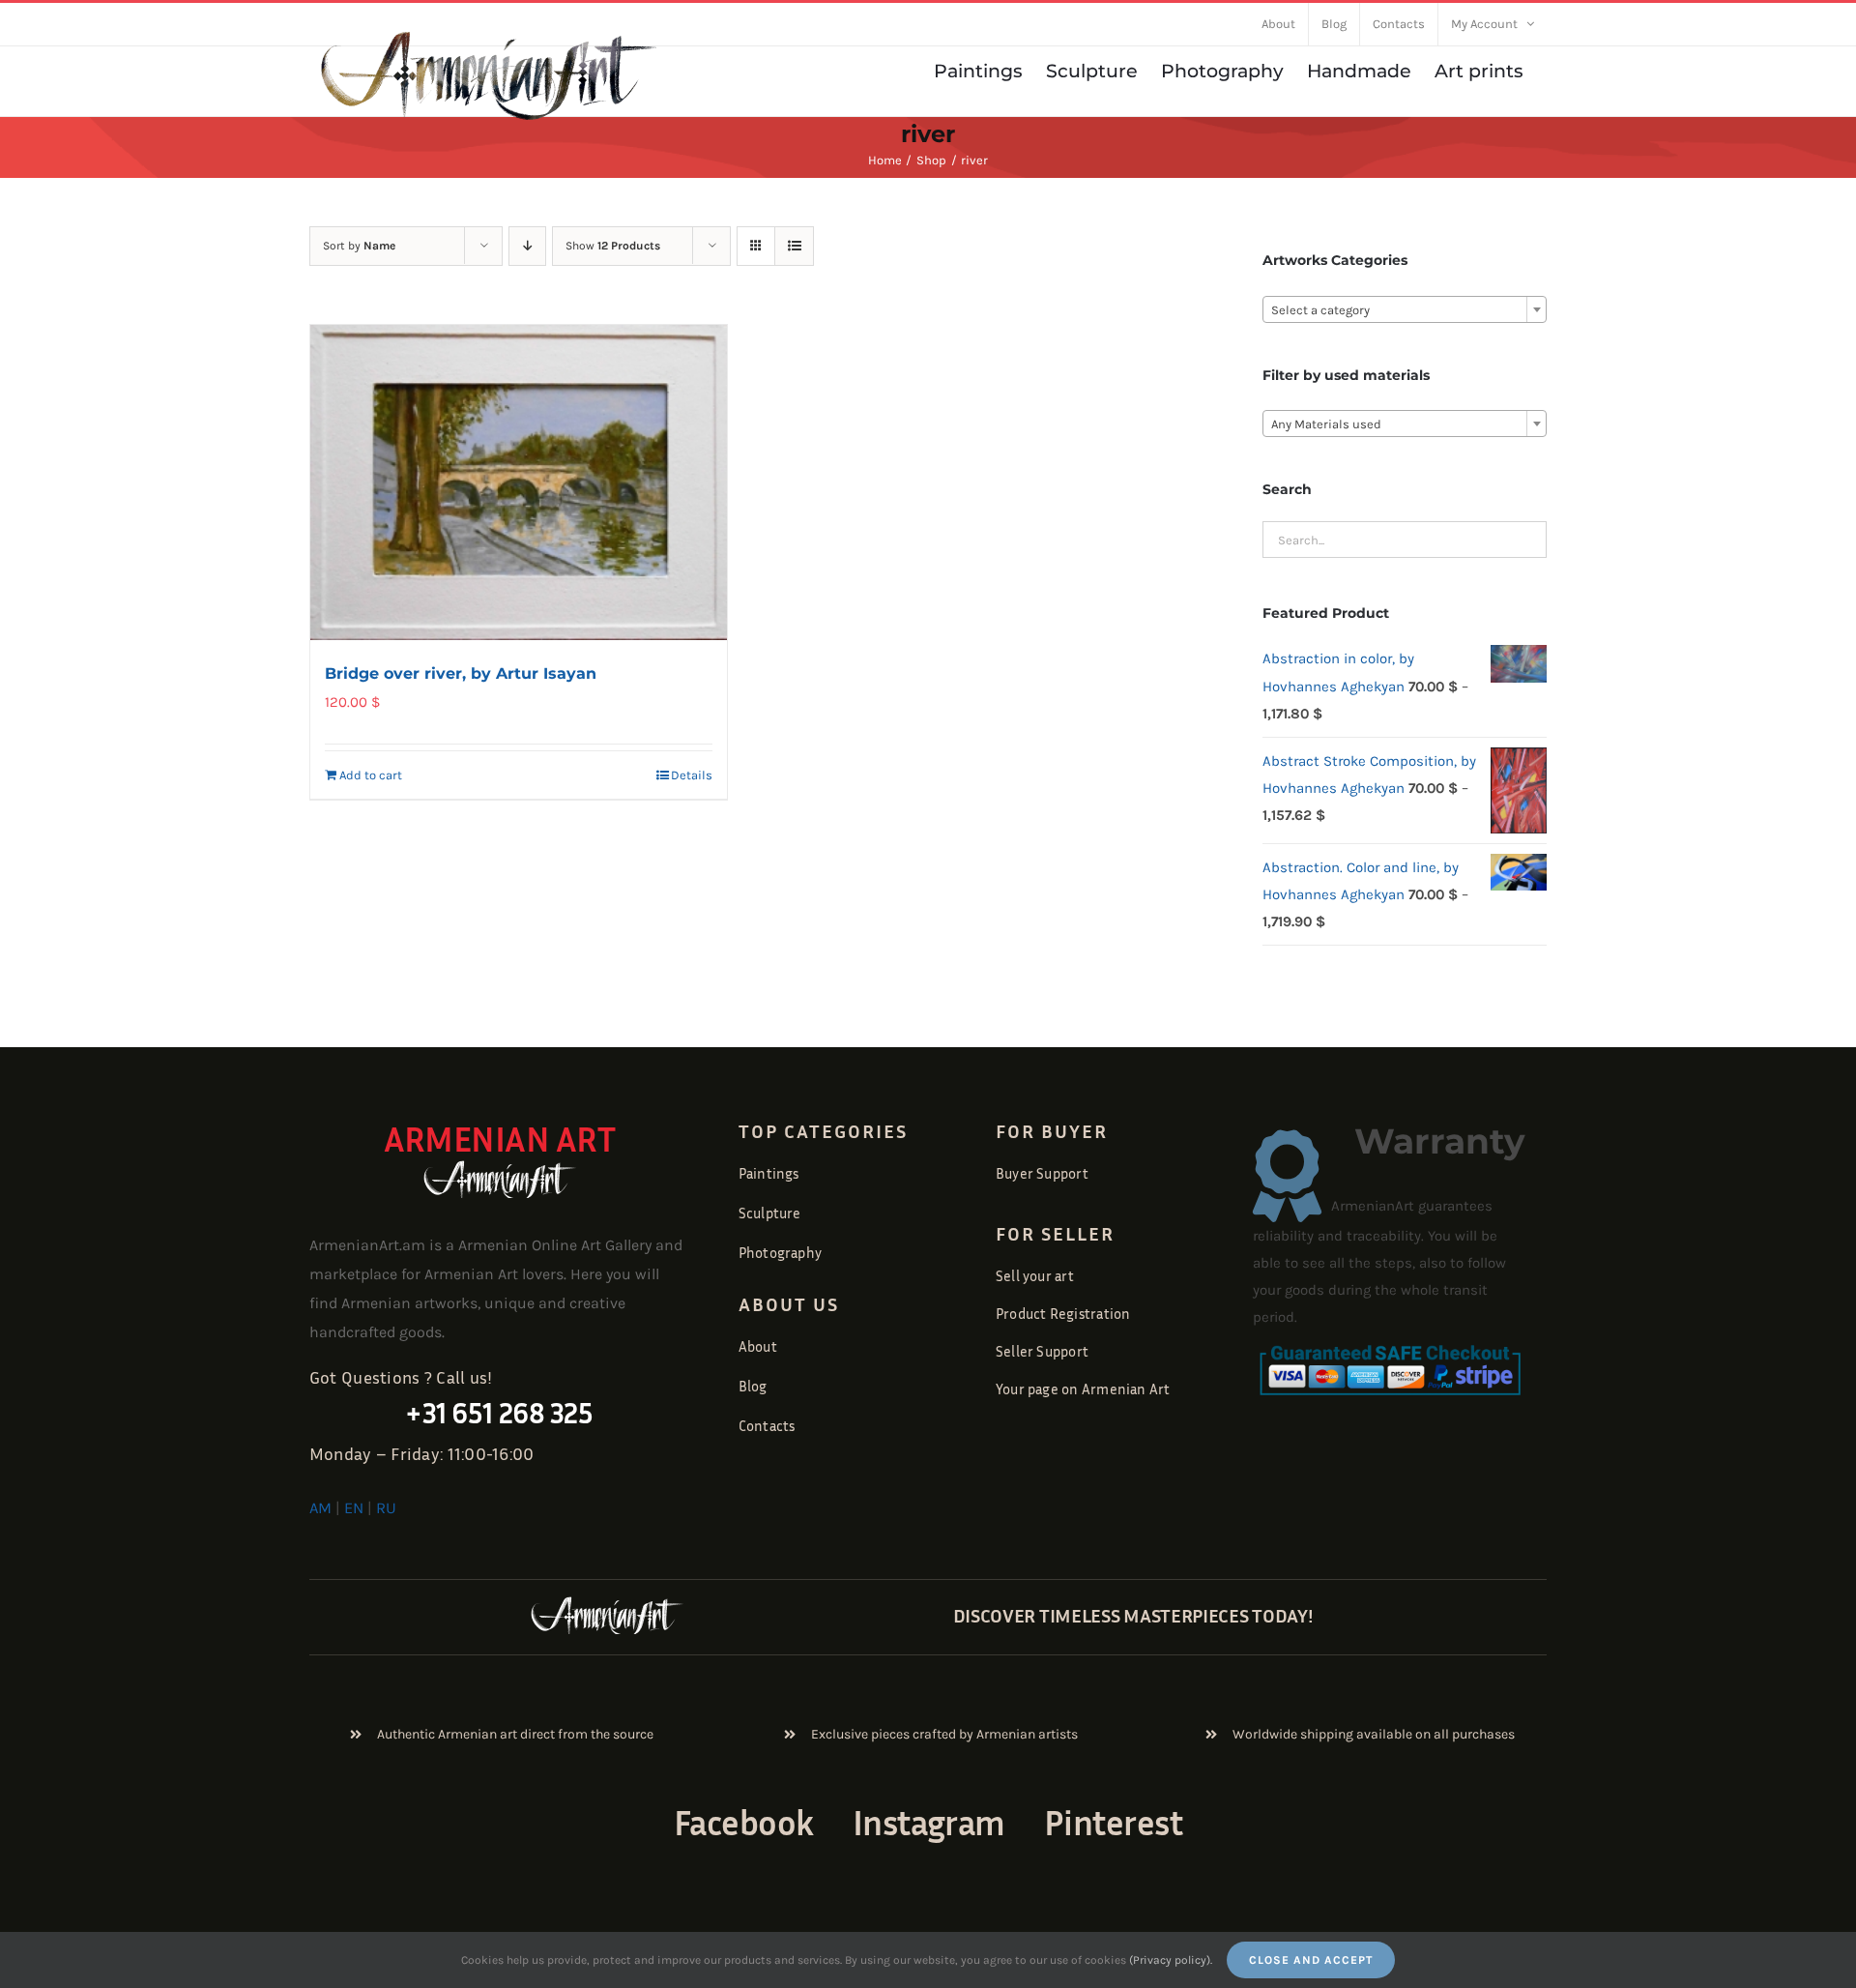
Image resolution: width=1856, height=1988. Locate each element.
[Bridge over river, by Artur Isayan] (519, 482)
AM (320, 1508)
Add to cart (371, 775)
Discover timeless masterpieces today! (1133, 1615)
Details (692, 775)
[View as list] (794, 246)
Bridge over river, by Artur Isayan (461, 673)
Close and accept (1311, 1960)
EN (354, 1508)
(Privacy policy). (1171, 1960)
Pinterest (1113, 1822)
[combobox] (1405, 309)
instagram (929, 1822)
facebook (744, 1822)
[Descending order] (527, 246)
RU (386, 1508)
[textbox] (1405, 310)
